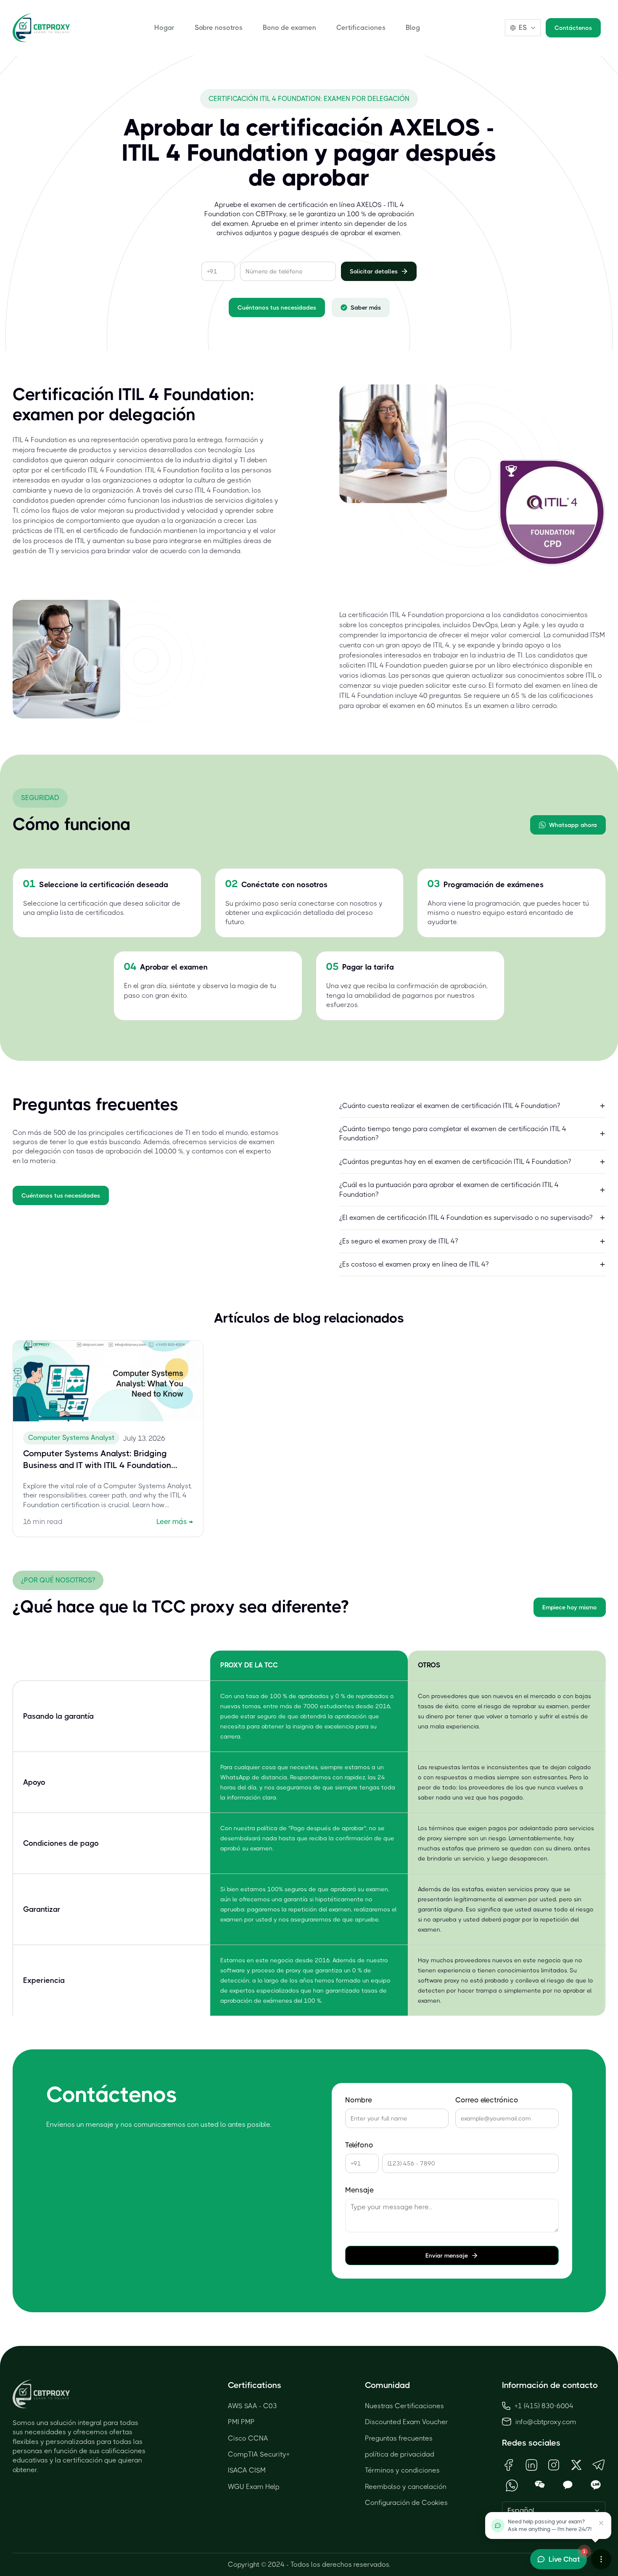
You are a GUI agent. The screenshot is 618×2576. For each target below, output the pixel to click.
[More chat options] (601, 2559)
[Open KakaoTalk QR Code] (568, 2485)
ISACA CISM (247, 2470)
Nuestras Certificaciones (404, 2406)
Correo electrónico (487, 2100)
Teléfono (359, 2145)
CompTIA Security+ (259, 2454)
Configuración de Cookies (406, 2503)
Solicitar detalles (374, 271)
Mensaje (359, 2190)
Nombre (359, 2100)
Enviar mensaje (447, 2255)
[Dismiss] (601, 2523)
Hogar (164, 28)
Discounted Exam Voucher (407, 2422)
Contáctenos (573, 28)
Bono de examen (289, 28)
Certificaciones (361, 28)
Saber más (366, 307)
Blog (413, 28)
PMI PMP (241, 2422)
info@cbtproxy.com (546, 2422)
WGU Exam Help (254, 2487)
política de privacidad (400, 2454)
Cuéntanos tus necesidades (277, 307)
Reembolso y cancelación (406, 2487)
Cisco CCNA (248, 2438)
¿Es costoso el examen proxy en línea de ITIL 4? (414, 1264)
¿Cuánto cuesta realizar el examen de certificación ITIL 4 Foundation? (450, 1106)
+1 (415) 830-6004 (544, 2406)
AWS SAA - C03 (252, 2406)
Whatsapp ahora (573, 825)
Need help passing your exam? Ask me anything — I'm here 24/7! (550, 2525)
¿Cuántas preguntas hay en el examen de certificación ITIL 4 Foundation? (455, 1162)
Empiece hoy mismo (570, 1607)
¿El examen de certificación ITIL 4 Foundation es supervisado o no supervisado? (466, 1218)
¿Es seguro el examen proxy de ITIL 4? (399, 1241)
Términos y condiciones (402, 2470)
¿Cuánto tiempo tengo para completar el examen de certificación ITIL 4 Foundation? (453, 1133)
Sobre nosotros (219, 28)
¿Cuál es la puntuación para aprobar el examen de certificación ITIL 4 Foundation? (449, 1189)
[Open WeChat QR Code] (540, 2485)
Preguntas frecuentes (399, 2438)
